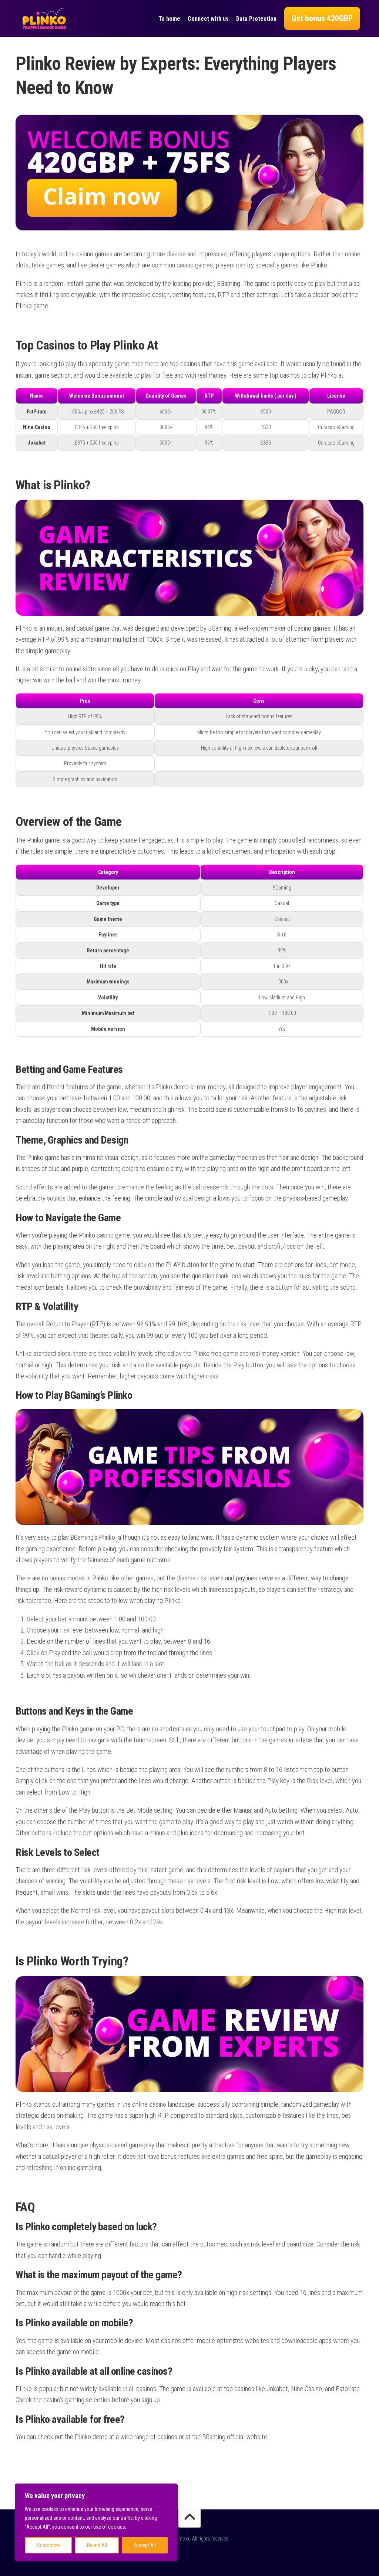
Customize (48, 2545)
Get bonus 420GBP (322, 18)
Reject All (97, 2545)
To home (169, 19)
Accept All (145, 2545)
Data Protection (256, 19)
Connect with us (208, 19)
